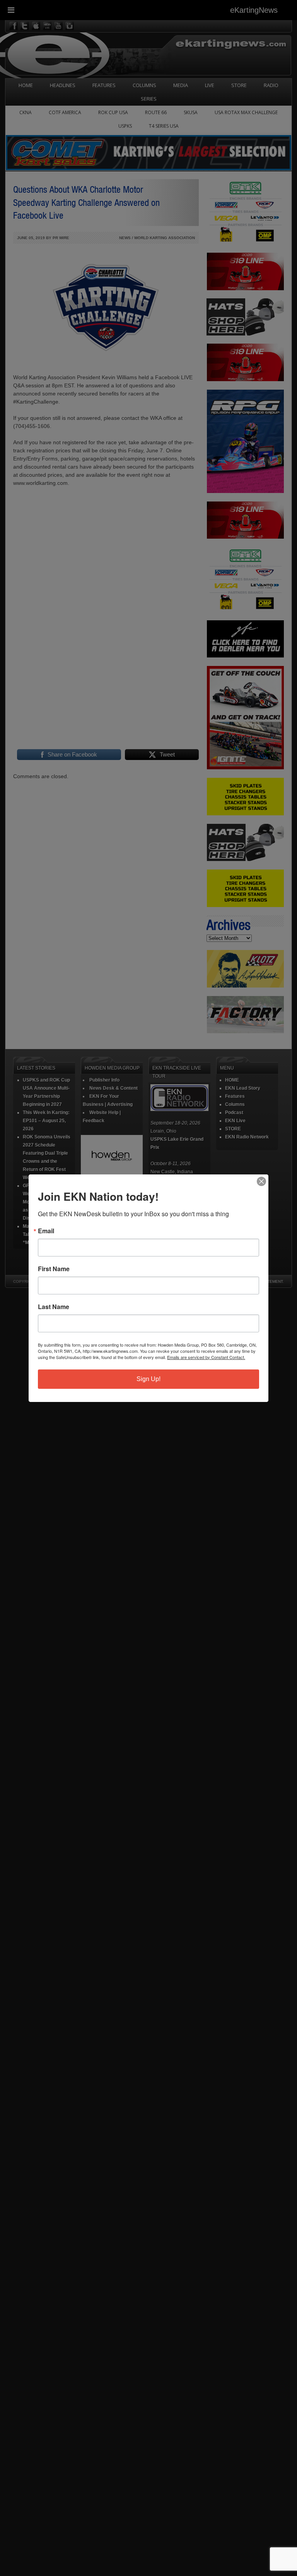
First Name (54, 1269)
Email (46, 1231)
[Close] (261, 1181)
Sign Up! (148, 1379)
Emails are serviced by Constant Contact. (206, 1357)
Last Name (54, 1307)
